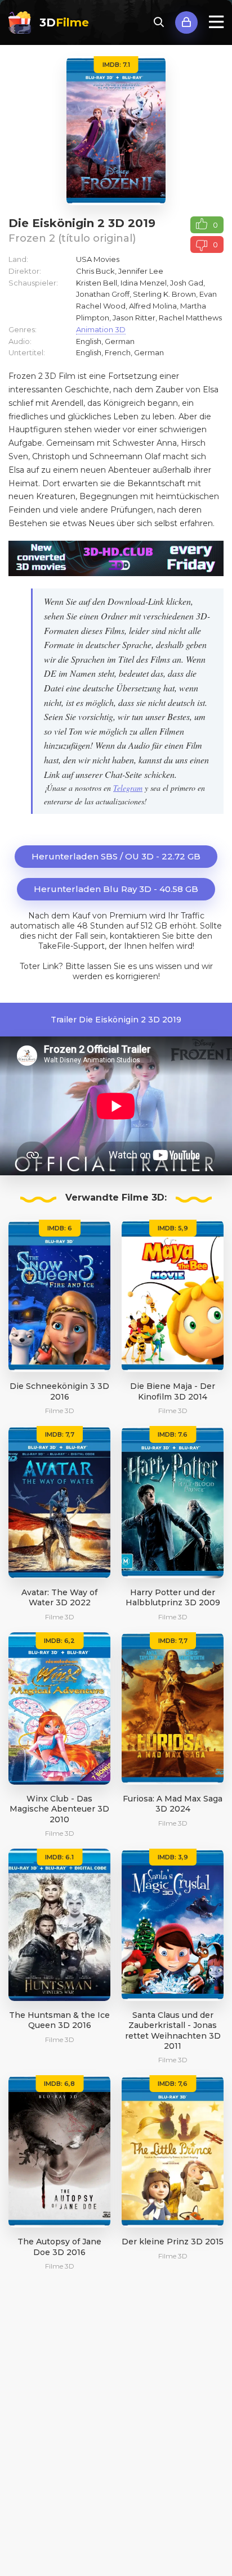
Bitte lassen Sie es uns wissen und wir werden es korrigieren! (139, 971)
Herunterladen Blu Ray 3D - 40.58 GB (116, 889)
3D (64, 22)
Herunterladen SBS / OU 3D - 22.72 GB (116, 856)
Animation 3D (101, 329)
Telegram (128, 788)
